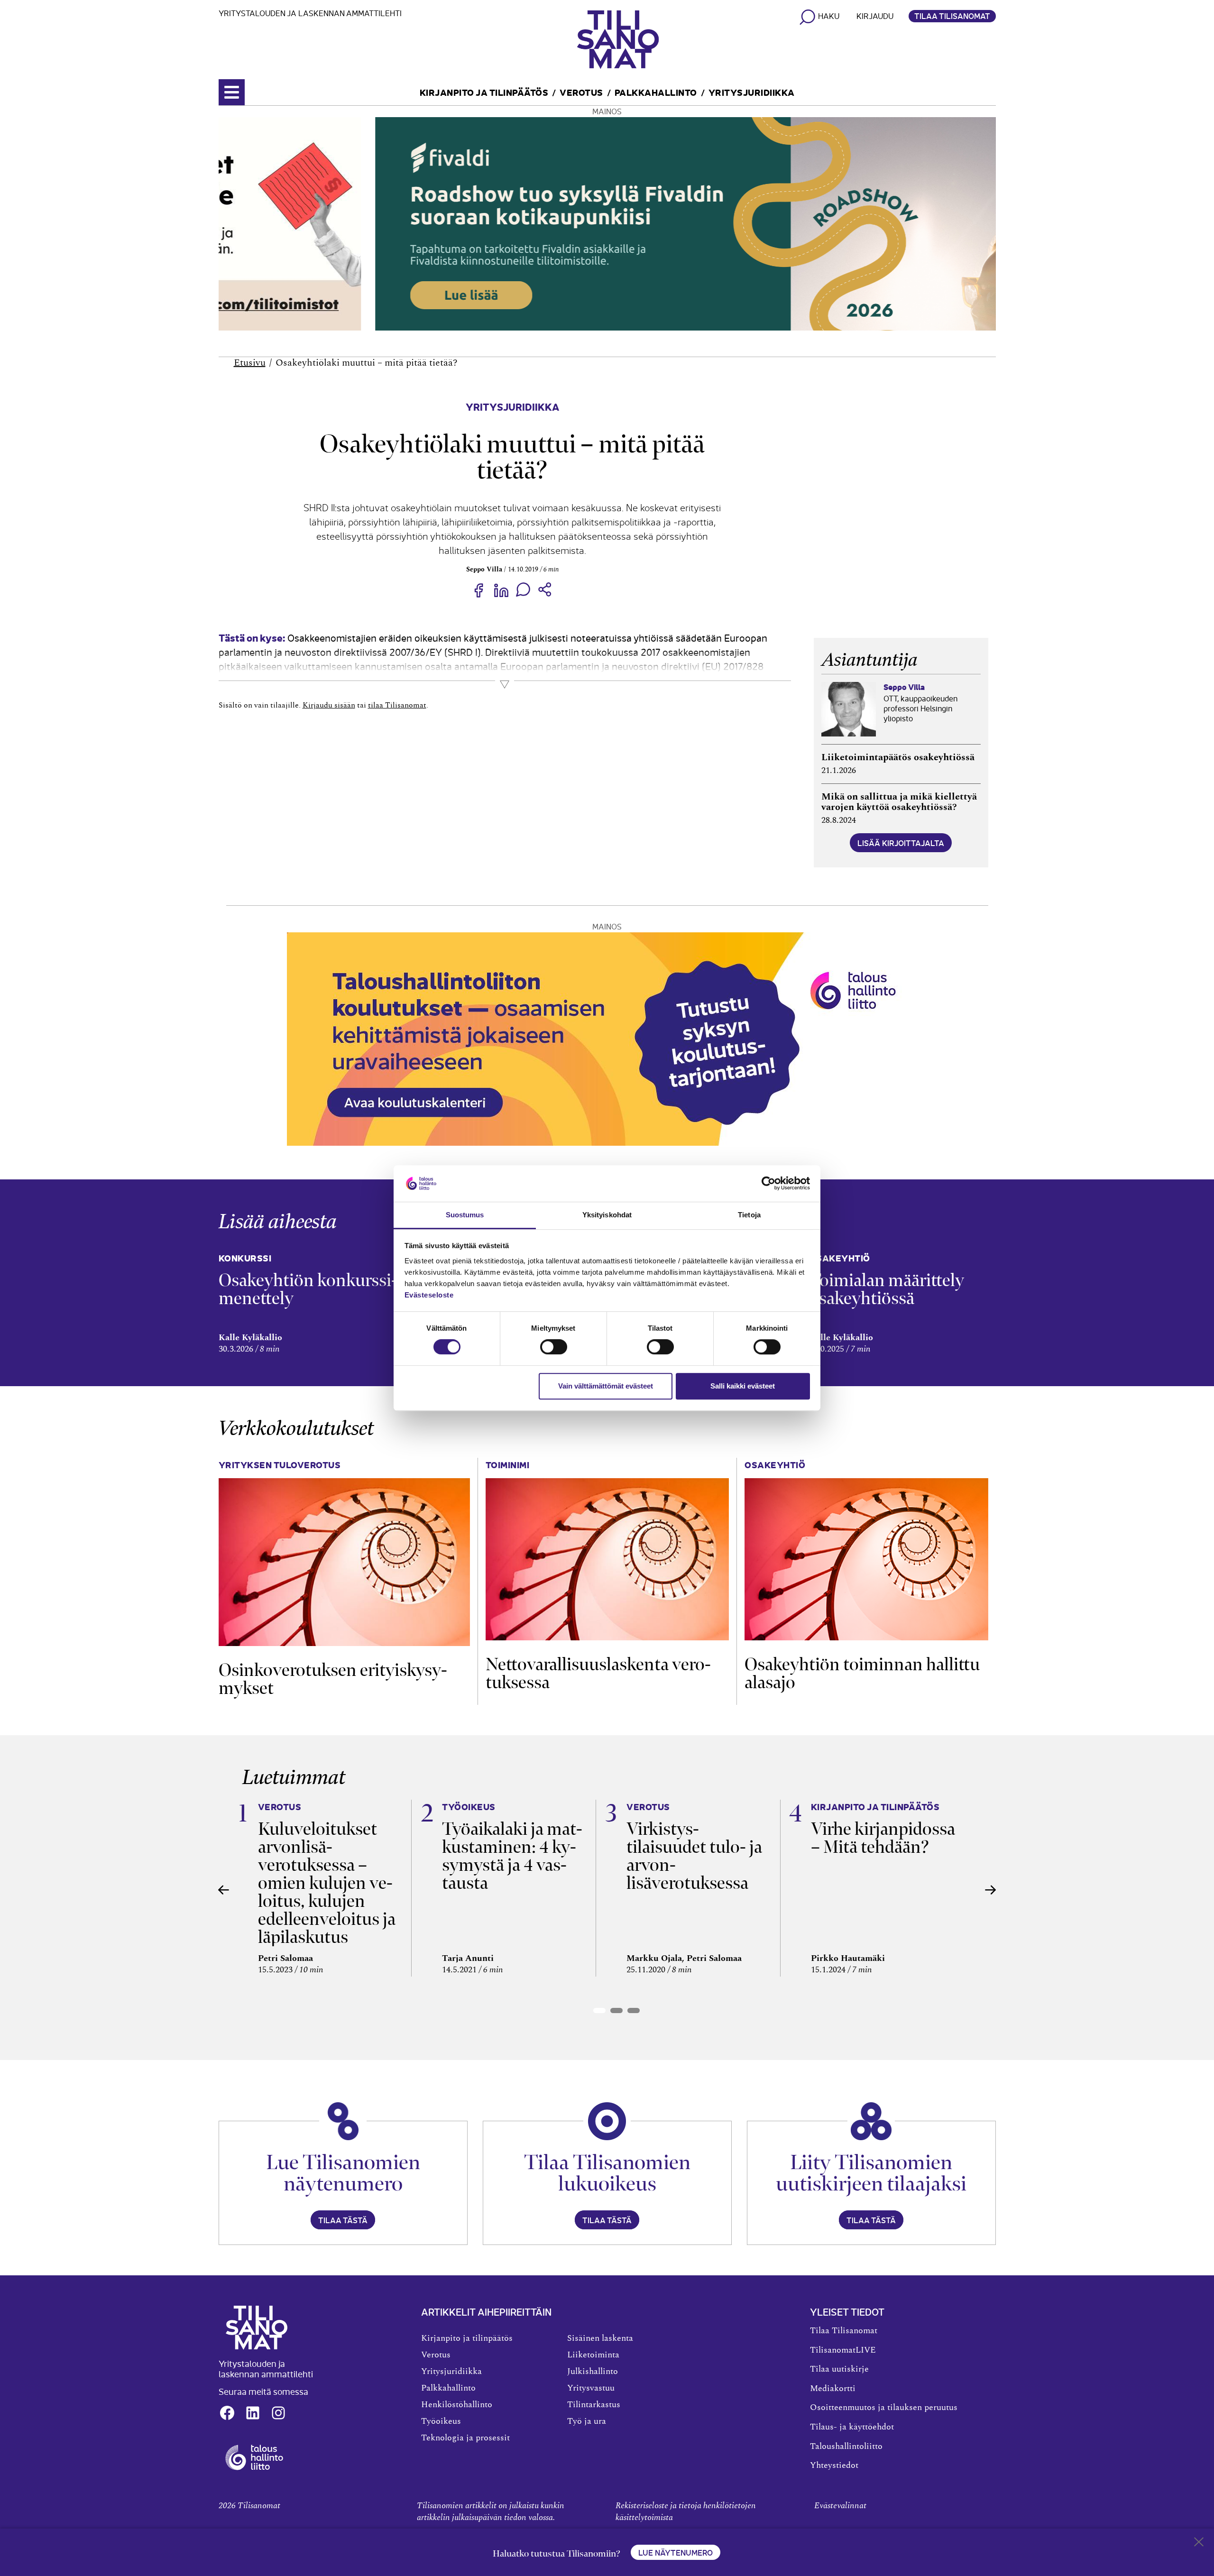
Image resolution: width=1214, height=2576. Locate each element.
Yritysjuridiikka (752, 92)
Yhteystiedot (834, 2466)
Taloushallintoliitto (846, 2447)
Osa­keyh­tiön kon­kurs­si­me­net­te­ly (308, 1289)
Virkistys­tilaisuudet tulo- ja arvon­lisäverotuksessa (694, 1856)
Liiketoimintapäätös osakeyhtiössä (898, 757)
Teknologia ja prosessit (465, 2438)
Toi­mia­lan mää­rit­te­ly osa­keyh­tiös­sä (887, 1289)
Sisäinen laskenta (600, 2338)
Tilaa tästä (343, 2220)
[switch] (554, 1347)
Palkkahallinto (656, 92)
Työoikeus (441, 2421)
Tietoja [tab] (749, 1215)
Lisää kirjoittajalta (901, 843)
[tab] (599, 2010)
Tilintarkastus (594, 2405)
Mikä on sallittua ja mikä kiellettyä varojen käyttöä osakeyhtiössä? (899, 802)
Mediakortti (833, 2389)
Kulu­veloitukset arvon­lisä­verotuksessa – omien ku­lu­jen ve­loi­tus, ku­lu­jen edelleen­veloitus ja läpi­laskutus (327, 1883)
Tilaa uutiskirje (839, 2369)
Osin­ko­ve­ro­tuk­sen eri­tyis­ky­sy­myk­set (333, 1679)
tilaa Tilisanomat (397, 705)
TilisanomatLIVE (843, 2350)
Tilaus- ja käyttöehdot (852, 2427)
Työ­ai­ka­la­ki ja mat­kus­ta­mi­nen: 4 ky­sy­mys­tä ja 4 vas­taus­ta (512, 1856)
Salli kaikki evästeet (743, 1386)
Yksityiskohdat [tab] (607, 1215)
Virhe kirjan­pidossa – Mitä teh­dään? (883, 1838)
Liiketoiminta (593, 2355)
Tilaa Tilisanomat (952, 16)
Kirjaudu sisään (329, 705)
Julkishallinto (593, 2372)
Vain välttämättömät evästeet (606, 1386)
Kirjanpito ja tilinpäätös (484, 92)
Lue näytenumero (676, 2552)
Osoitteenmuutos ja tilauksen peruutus (884, 2408)
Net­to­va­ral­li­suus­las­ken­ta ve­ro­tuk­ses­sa (598, 1673)
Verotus (581, 92)
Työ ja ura (587, 2421)
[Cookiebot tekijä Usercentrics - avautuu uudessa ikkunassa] (768, 1184)
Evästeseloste (429, 1295)
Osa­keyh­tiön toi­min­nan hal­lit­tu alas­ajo (862, 1673)
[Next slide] (991, 1890)
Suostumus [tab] (465, 1215)
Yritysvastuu (591, 2388)
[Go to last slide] (224, 1890)
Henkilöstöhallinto (457, 2405)
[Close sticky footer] (1199, 2544)
